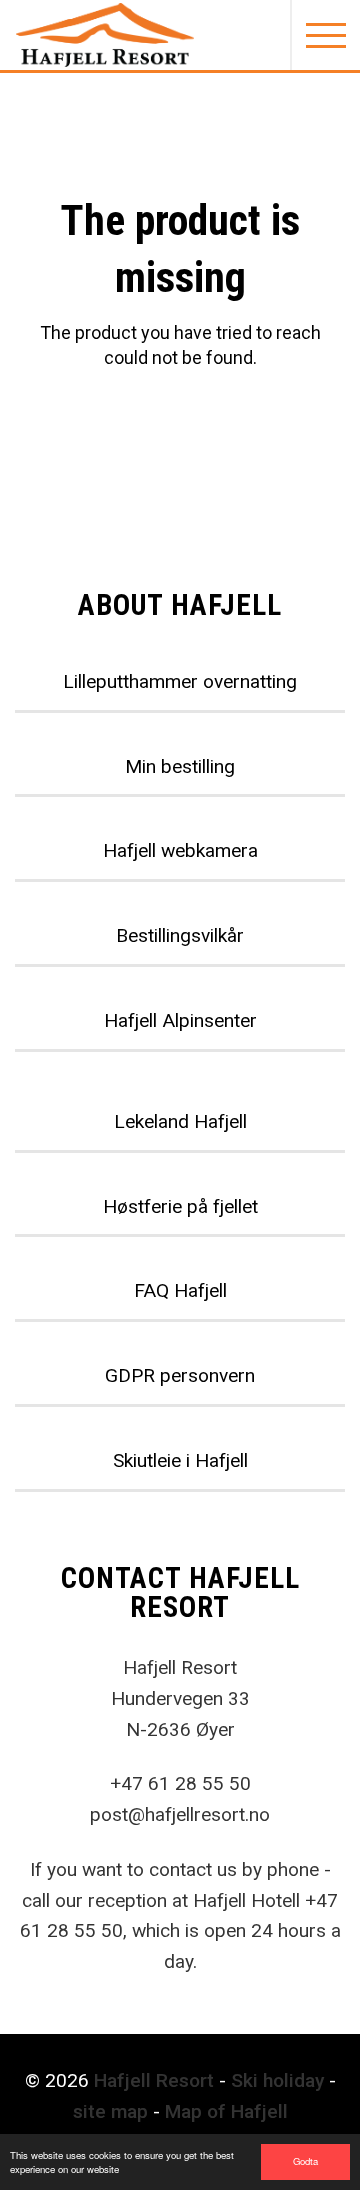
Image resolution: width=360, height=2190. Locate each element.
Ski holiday (277, 2080)
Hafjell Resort (154, 2080)
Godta (305, 2161)
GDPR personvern (180, 1375)
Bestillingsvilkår (180, 935)
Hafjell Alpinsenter (180, 1020)
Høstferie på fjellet (180, 1206)
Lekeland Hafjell (180, 1121)
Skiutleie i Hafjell (180, 1460)
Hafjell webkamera (180, 850)
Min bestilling (180, 766)
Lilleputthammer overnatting (180, 681)
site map (110, 2111)
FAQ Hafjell (180, 1290)
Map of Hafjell (226, 2111)
